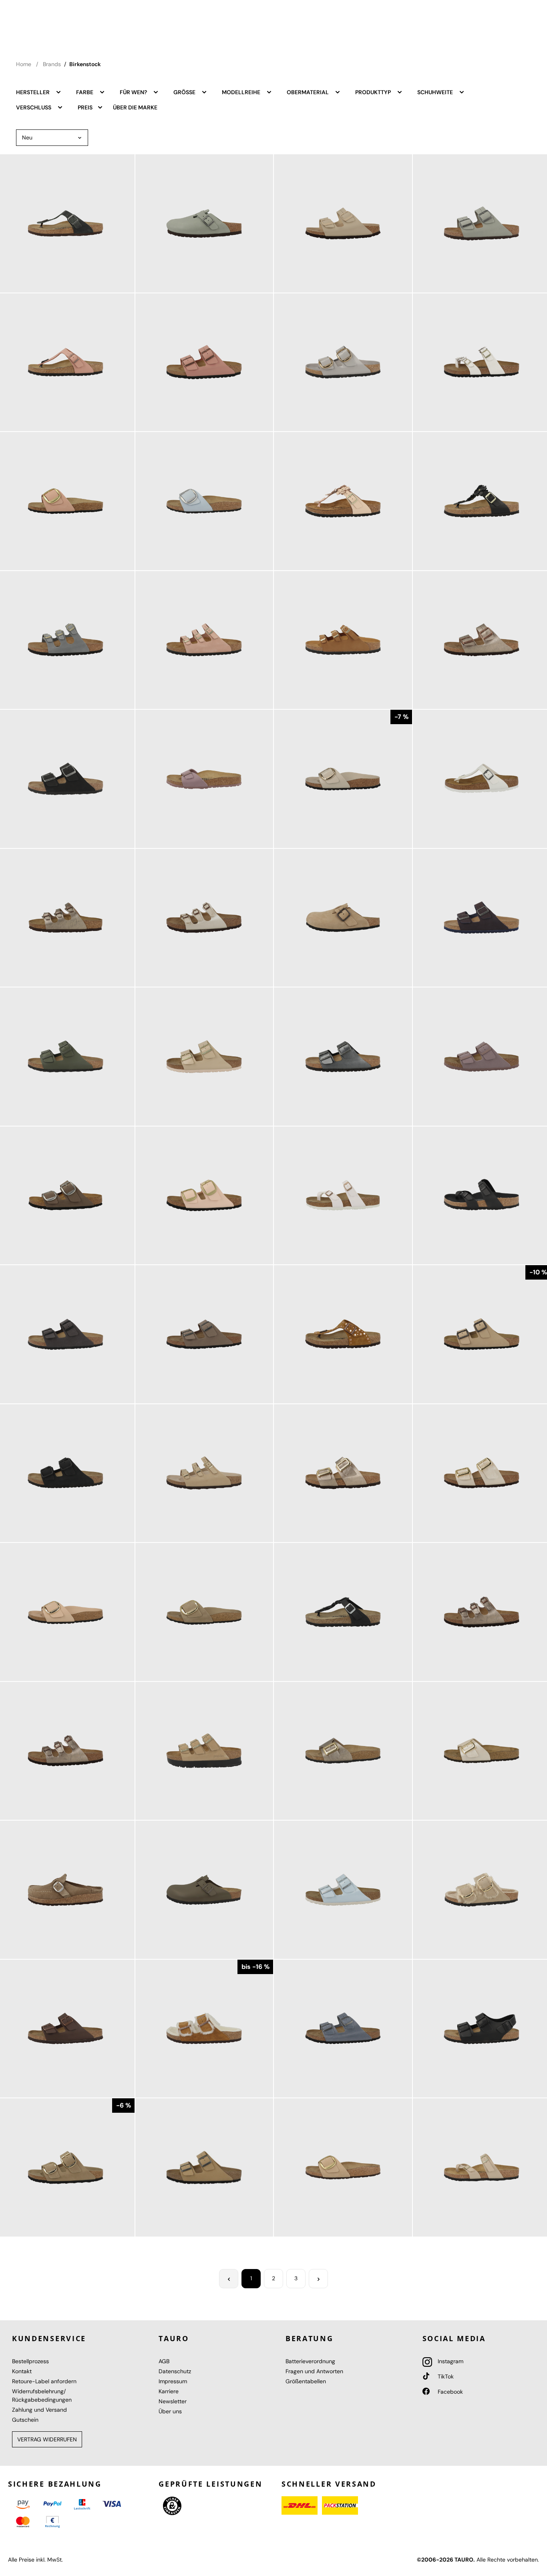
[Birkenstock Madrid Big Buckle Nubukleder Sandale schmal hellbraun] (343, 2167)
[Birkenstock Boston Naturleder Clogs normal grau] (204, 1890)
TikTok (445, 2376)
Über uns (170, 2411)
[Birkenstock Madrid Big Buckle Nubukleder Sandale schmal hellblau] (204, 501)
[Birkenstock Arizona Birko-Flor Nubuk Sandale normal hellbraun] (204, 2167)
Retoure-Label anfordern (44, 2381)
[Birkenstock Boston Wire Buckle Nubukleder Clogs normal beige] (343, 918)
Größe (185, 92)
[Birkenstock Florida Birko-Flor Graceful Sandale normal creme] (204, 918)
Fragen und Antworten (314, 2371)
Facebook (449, 2392)
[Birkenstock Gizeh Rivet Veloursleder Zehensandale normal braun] (343, 1334)
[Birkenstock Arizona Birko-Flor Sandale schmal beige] (343, 223)
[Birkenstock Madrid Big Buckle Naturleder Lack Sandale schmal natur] (343, 779)
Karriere (169, 2391)
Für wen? (134, 92)
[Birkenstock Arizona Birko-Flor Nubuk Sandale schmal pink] (204, 362)
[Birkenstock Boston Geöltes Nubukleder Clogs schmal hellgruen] (204, 223)
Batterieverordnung (310, 2361)
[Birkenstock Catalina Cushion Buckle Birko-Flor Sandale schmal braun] (343, 1751)
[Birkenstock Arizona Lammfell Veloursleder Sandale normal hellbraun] (204, 2029)
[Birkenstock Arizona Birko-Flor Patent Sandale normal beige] (204, 1057)
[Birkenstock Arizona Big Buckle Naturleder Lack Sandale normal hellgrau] (343, 362)
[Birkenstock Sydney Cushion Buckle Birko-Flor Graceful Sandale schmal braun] (343, 1473)
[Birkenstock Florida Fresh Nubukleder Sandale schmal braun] (343, 640)
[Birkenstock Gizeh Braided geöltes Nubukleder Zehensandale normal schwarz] (343, 1612)
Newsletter (173, 2401)
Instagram (450, 2361)
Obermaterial (308, 92)
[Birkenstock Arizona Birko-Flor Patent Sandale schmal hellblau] (343, 1890)
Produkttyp (374, 92)
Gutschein (25, 2420)
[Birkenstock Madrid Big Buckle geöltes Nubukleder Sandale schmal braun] (204, 1612)
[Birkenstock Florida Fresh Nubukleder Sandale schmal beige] (204, 1473)
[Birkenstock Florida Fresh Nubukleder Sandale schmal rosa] (204, 640)
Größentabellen (306, 2381)
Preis (86, 107)
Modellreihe (242, 92)
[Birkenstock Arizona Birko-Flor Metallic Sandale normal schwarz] (343, 1057)
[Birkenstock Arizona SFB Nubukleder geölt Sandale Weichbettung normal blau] (343, 2029)
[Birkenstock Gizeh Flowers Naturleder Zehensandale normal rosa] (343, 501)
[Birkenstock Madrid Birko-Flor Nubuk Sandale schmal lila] (204, 779)
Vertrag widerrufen (47, 2439)
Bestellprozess (30, 2361)
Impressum (173, 2381)
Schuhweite (436, 92)
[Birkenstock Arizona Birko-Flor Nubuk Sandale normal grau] (204, 1334)
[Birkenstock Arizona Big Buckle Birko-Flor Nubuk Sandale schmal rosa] (204, 1196)
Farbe (85, 92)
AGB (164, 2361)
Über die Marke (135, 107)
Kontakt (22, 2371)
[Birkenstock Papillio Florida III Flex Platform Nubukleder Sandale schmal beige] (204, 1751)
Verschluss (34, 107)
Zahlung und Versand (39, 2410)
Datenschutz (175, 2371)
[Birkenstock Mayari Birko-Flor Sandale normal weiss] (343, 1196)
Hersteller (33, 92)
